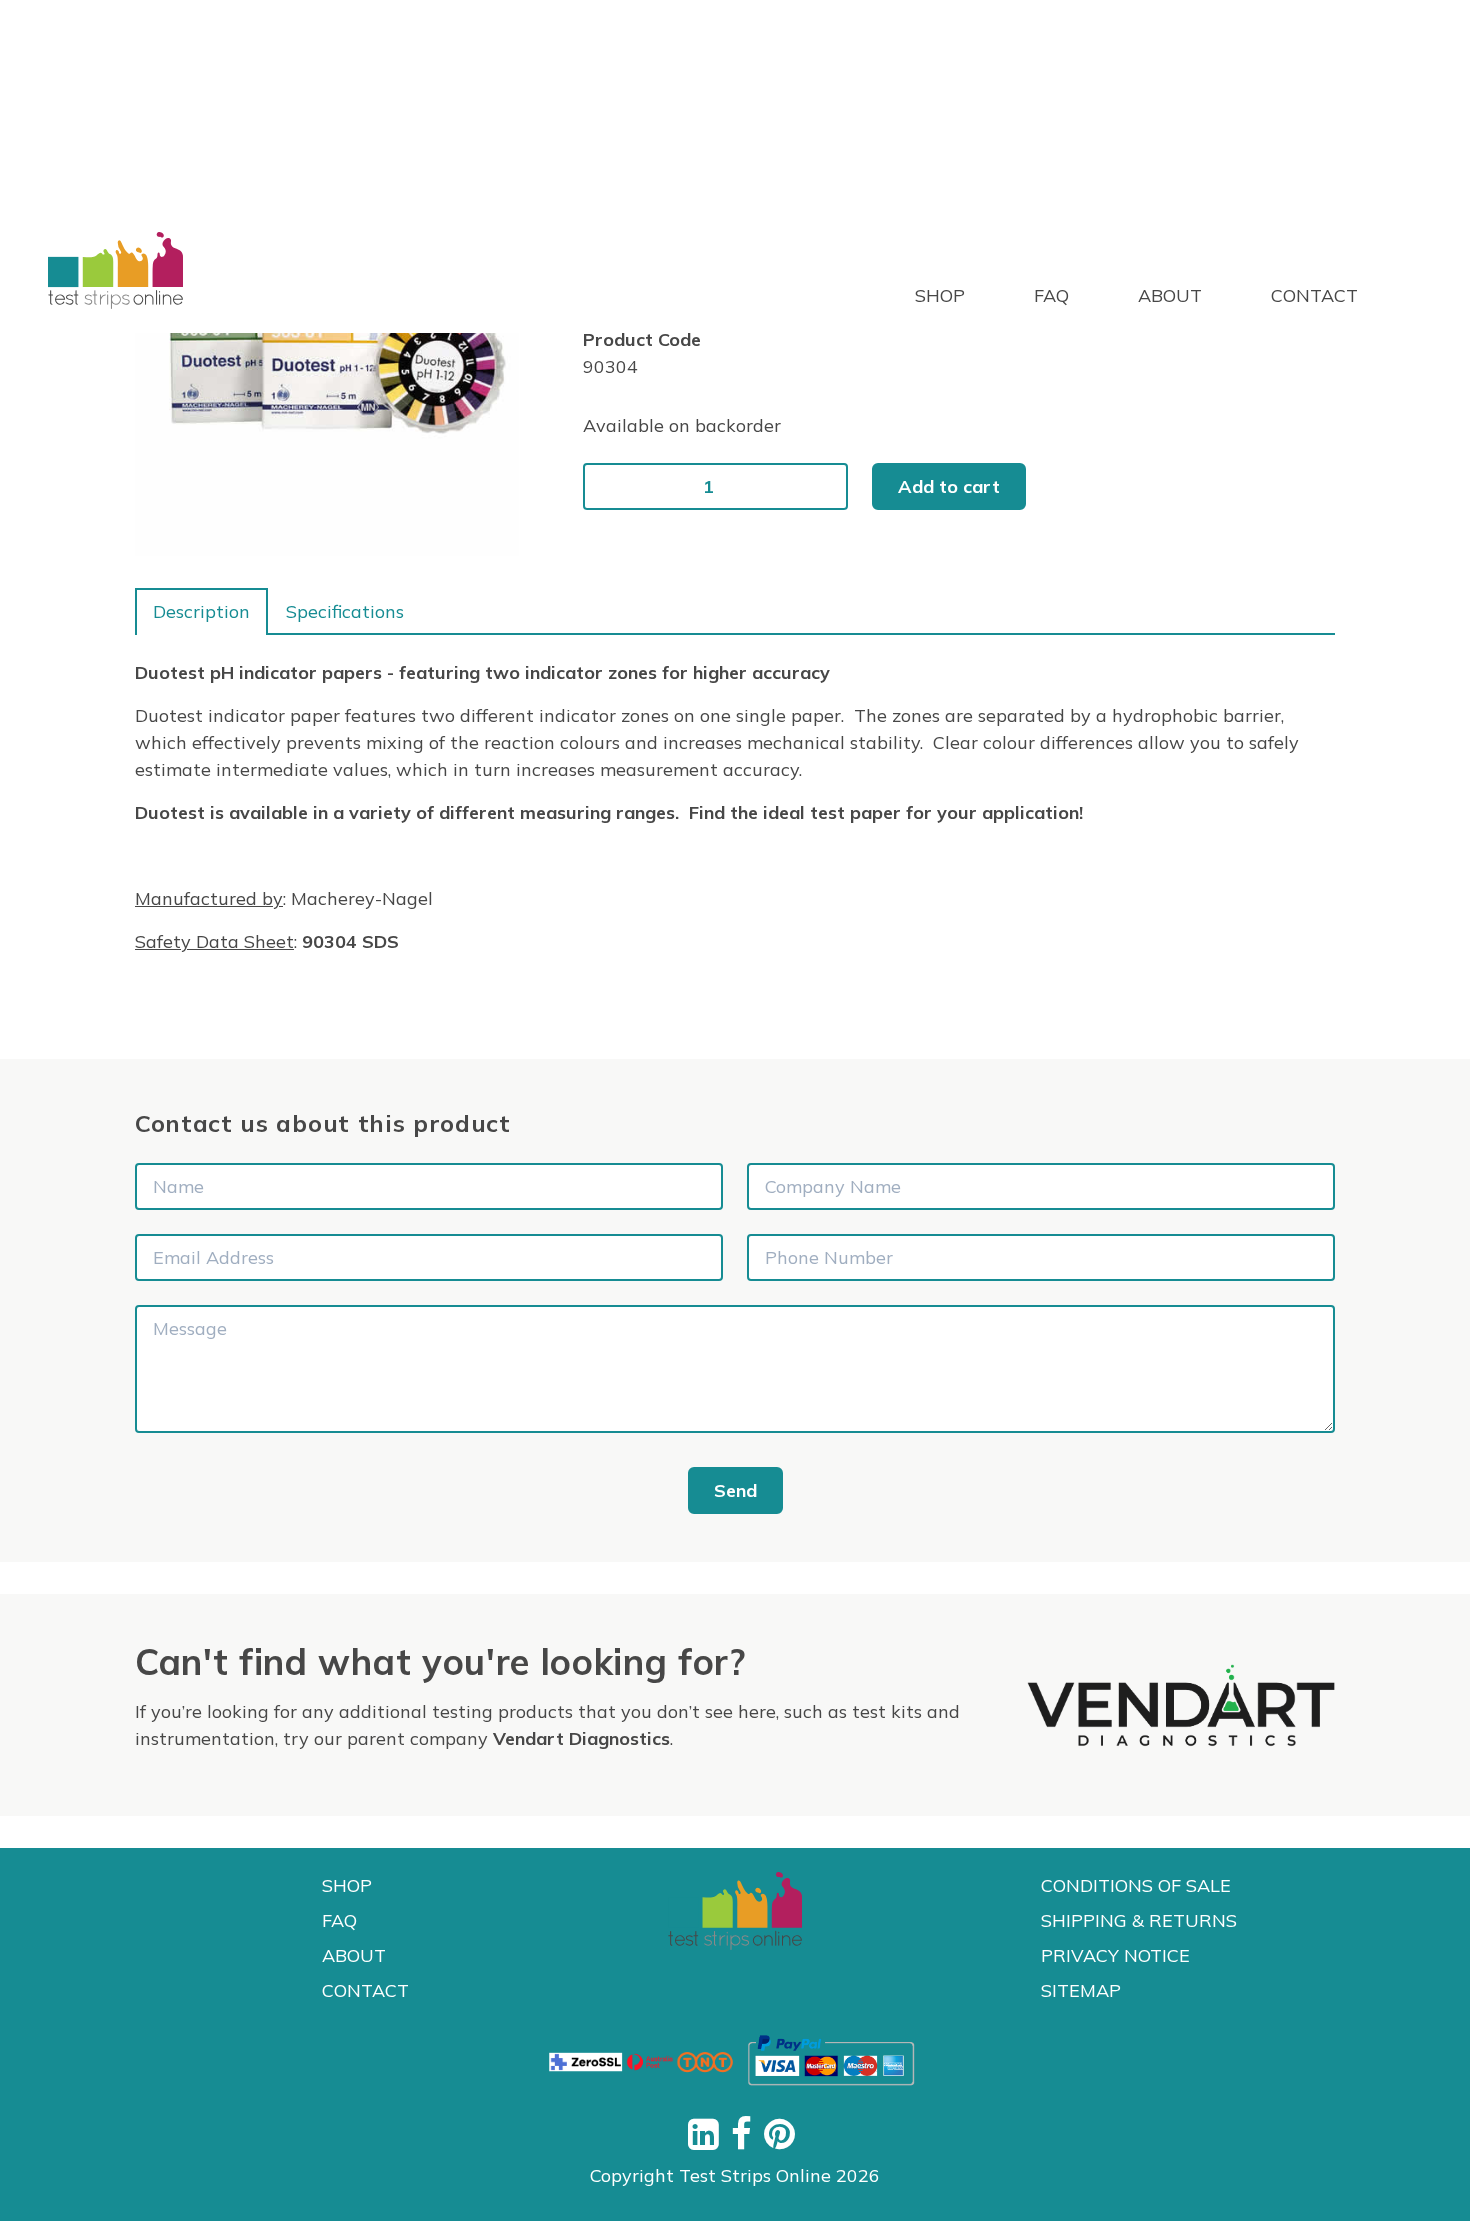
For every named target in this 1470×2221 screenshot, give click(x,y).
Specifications (345, 611)
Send (735, 1490)
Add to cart (949, 486)
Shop (942, 295)
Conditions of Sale (1136, 1885)
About (1172, 295)
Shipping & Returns (1139, 1920)
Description (201, 611)
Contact (1314, 295)
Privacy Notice (1115, 1955)
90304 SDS (350, 941)
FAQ (1054, 295)
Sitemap (1081, 1990)
